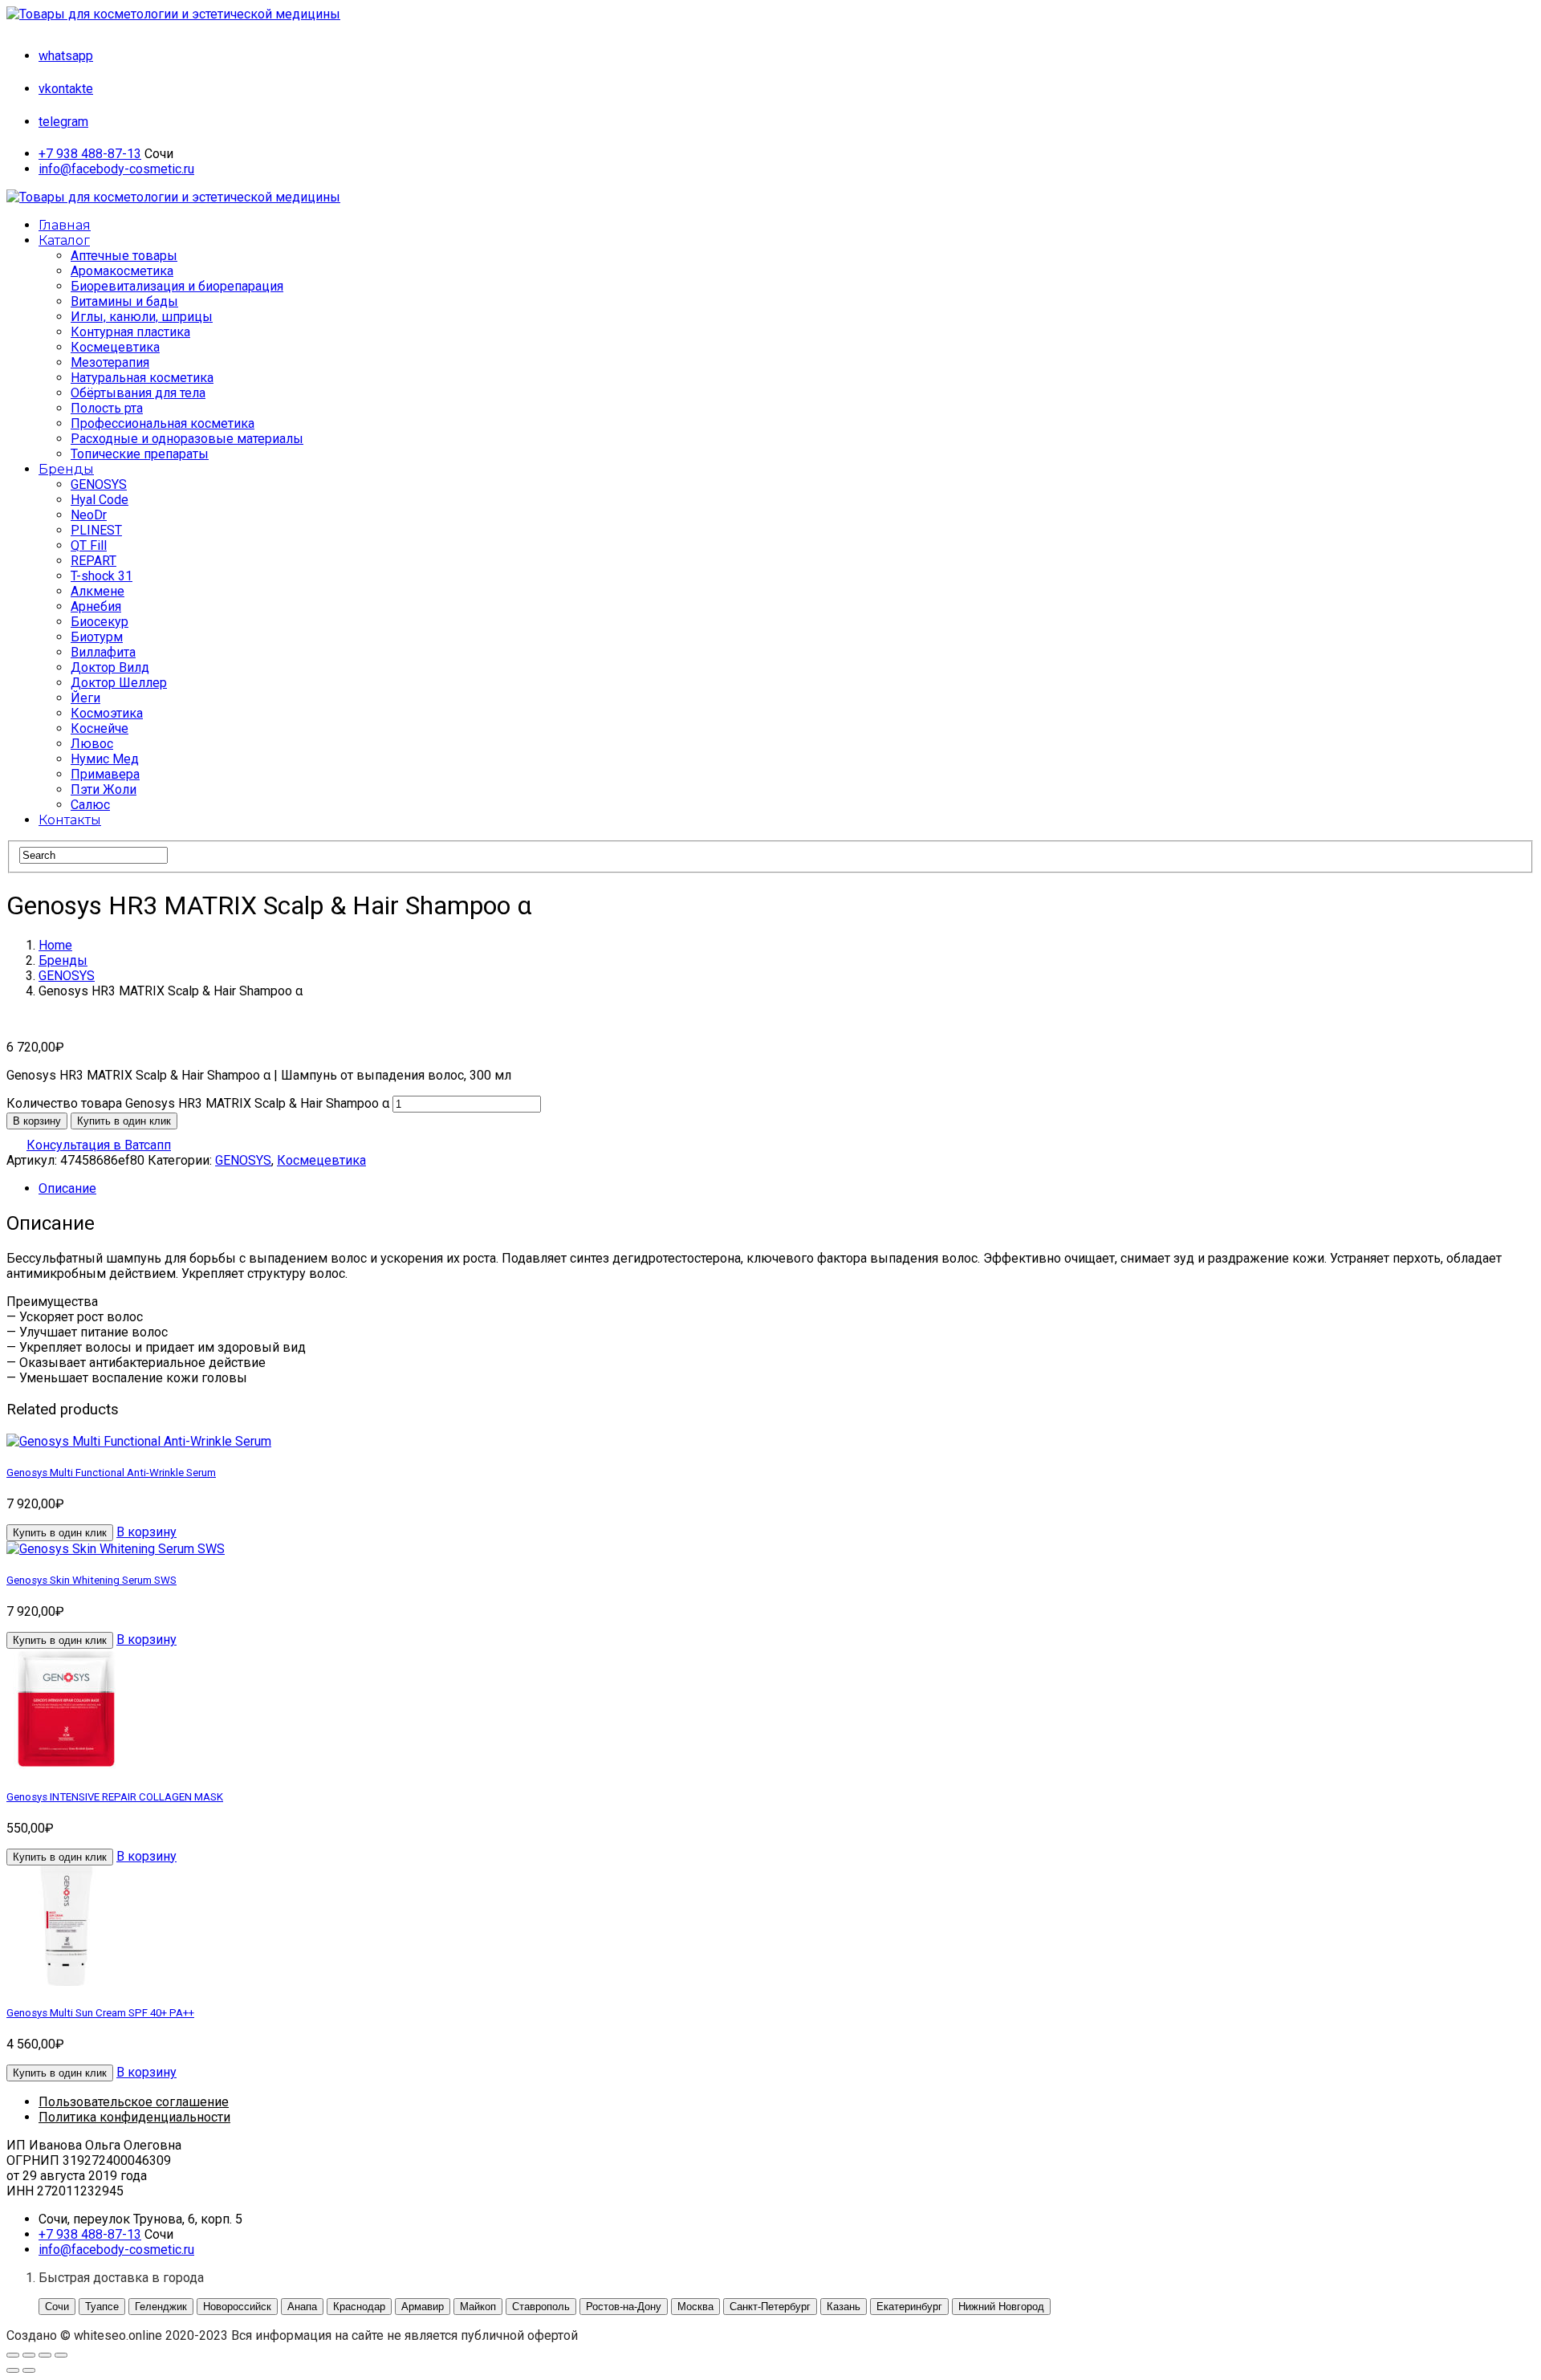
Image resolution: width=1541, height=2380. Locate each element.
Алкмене (98, 591)
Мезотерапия (110, 362)
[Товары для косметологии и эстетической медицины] (173, 14)
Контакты (70, 820)
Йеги (85, 698)
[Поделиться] (45, 2355)
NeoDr (89, 515)
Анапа (302, 2307)
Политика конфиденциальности (134, 2117)
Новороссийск (237, 2307)
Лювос (92, 744)
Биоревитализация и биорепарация (177, 286)
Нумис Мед (105, 759)
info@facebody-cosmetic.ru (116, 169)
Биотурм (97, 637)
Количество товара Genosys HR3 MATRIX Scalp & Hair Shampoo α (198, 1103)
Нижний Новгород (1001, 2307)
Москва (695, 2307)
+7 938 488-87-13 (90, 154)
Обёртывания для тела (138, 393)
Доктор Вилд (110, 667)
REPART (94, 561)
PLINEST (96, 530)
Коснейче (100, 728)
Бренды (66, 469)
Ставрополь (541, 2307)
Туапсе (102, 2307)
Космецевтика (115, 347)
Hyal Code (100, 500)
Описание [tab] (67, 1188)
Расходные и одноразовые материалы (187, 439)
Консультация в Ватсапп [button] (99, 1145)
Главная (65, 225)
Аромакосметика (122, 271)
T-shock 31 (102, 576)
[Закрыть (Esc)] (61, 2355)
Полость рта (107, 408)
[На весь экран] (29, 2355)
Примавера (105, 774)
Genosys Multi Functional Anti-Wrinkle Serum (111, 1473)
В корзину (37, 1121)
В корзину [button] (146, 1532)
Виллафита (103, 652)
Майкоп (478, 2307)
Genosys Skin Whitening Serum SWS (91, 1580)
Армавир (423, 2307)
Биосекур (100, 622)
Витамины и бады (124, 301)
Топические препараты (140, 454)
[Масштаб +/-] (13, 2355)
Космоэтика (107, 713)
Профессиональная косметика (163, 423)
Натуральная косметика (142, 378)
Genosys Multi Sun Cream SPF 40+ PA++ (100, 2013)
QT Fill (89, 545)
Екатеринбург (909, 2307)
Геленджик (161, 2307)
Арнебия (96, 606)
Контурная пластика (130, 332)
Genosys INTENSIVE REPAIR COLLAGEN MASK (115, 1797)
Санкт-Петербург (770, 2307)
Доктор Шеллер (119, 683)
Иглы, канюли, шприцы (142, 317)
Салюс (90, 805)
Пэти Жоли (104, 789)
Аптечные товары (124, 256)
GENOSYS (99, 484)
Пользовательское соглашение (134, 2102)
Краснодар (359, 2307)
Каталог (64, 240)
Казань (844, 2307)
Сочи (57, 2307)
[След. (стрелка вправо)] (29, 2370)
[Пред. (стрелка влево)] (13, 2370)
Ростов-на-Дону (624, 2307)
